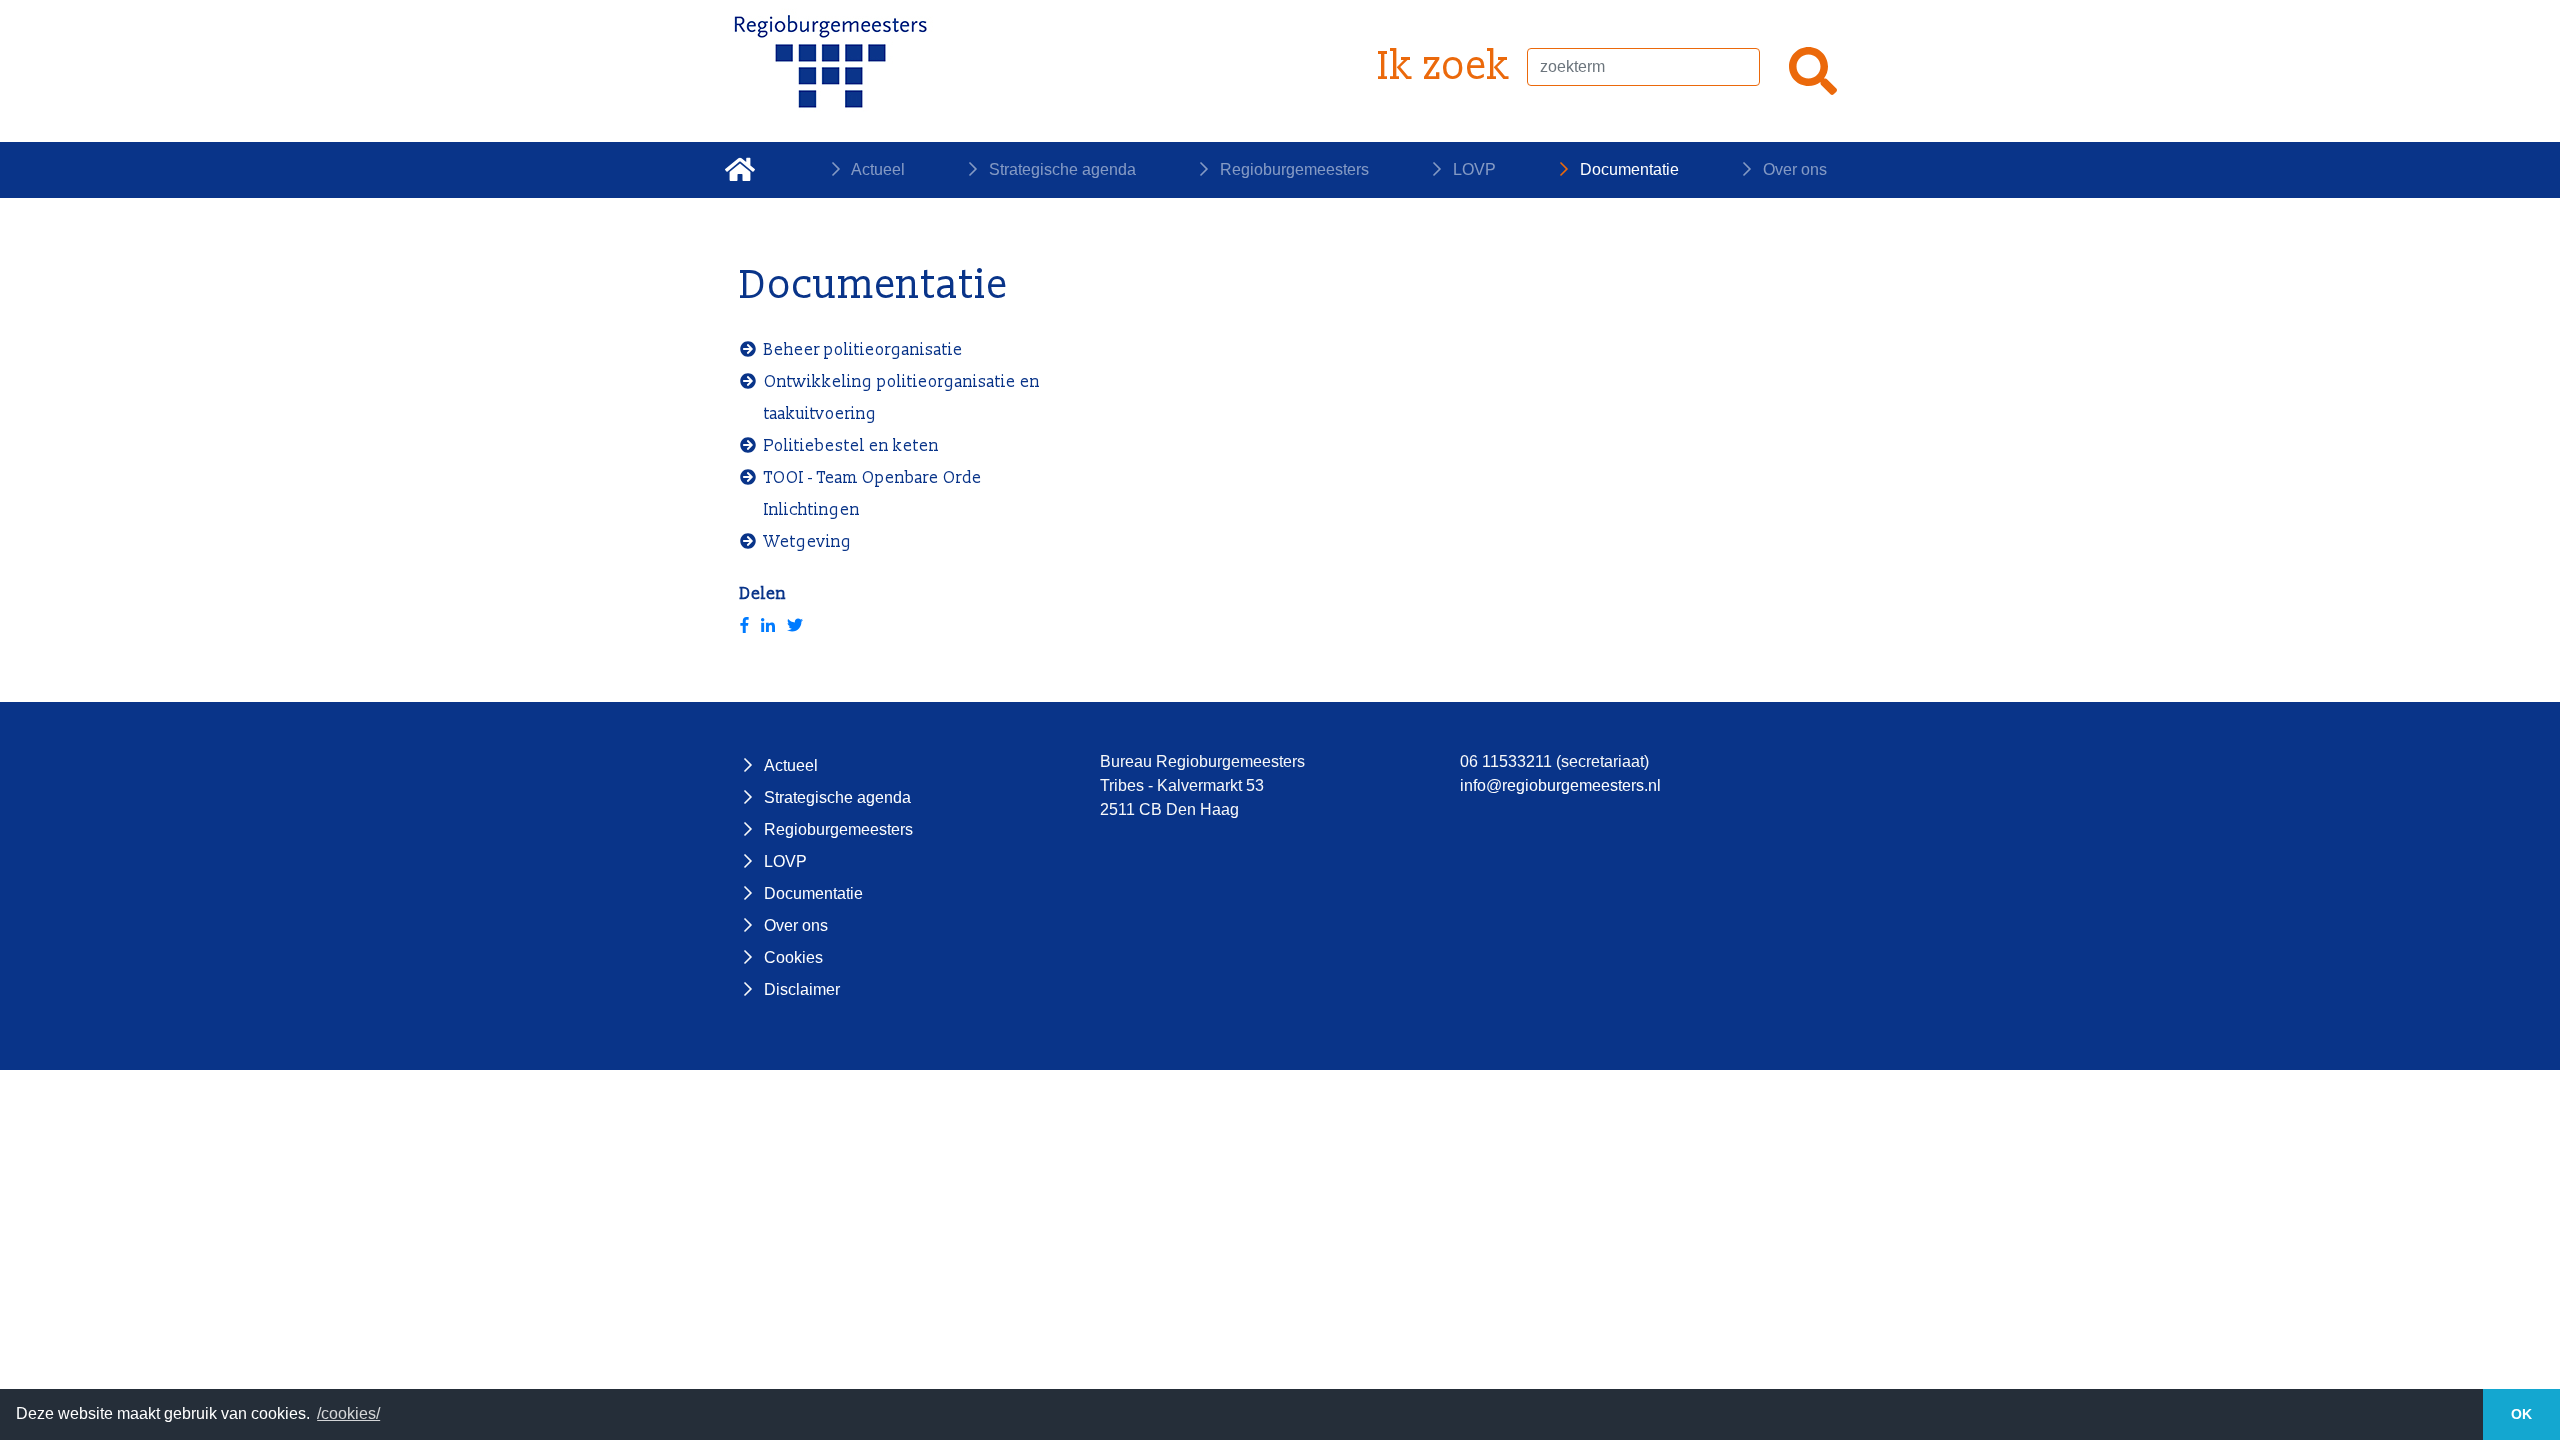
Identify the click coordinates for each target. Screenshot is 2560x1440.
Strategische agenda (1060, 169)
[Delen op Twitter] (795, 626)
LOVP (1472, 169)
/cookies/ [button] (348, 1413)
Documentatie (1627, 169)
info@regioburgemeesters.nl (1560, 785)
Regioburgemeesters (1292, 169)
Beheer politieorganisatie (863, 350)
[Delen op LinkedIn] (768, 626)
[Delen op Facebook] (744, 626)
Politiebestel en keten (851, 446)
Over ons (1793, 169)
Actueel (876, 169)
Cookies (793, 957)
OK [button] (2521, 1414)
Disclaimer (802, 989)
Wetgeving (808, 542)
